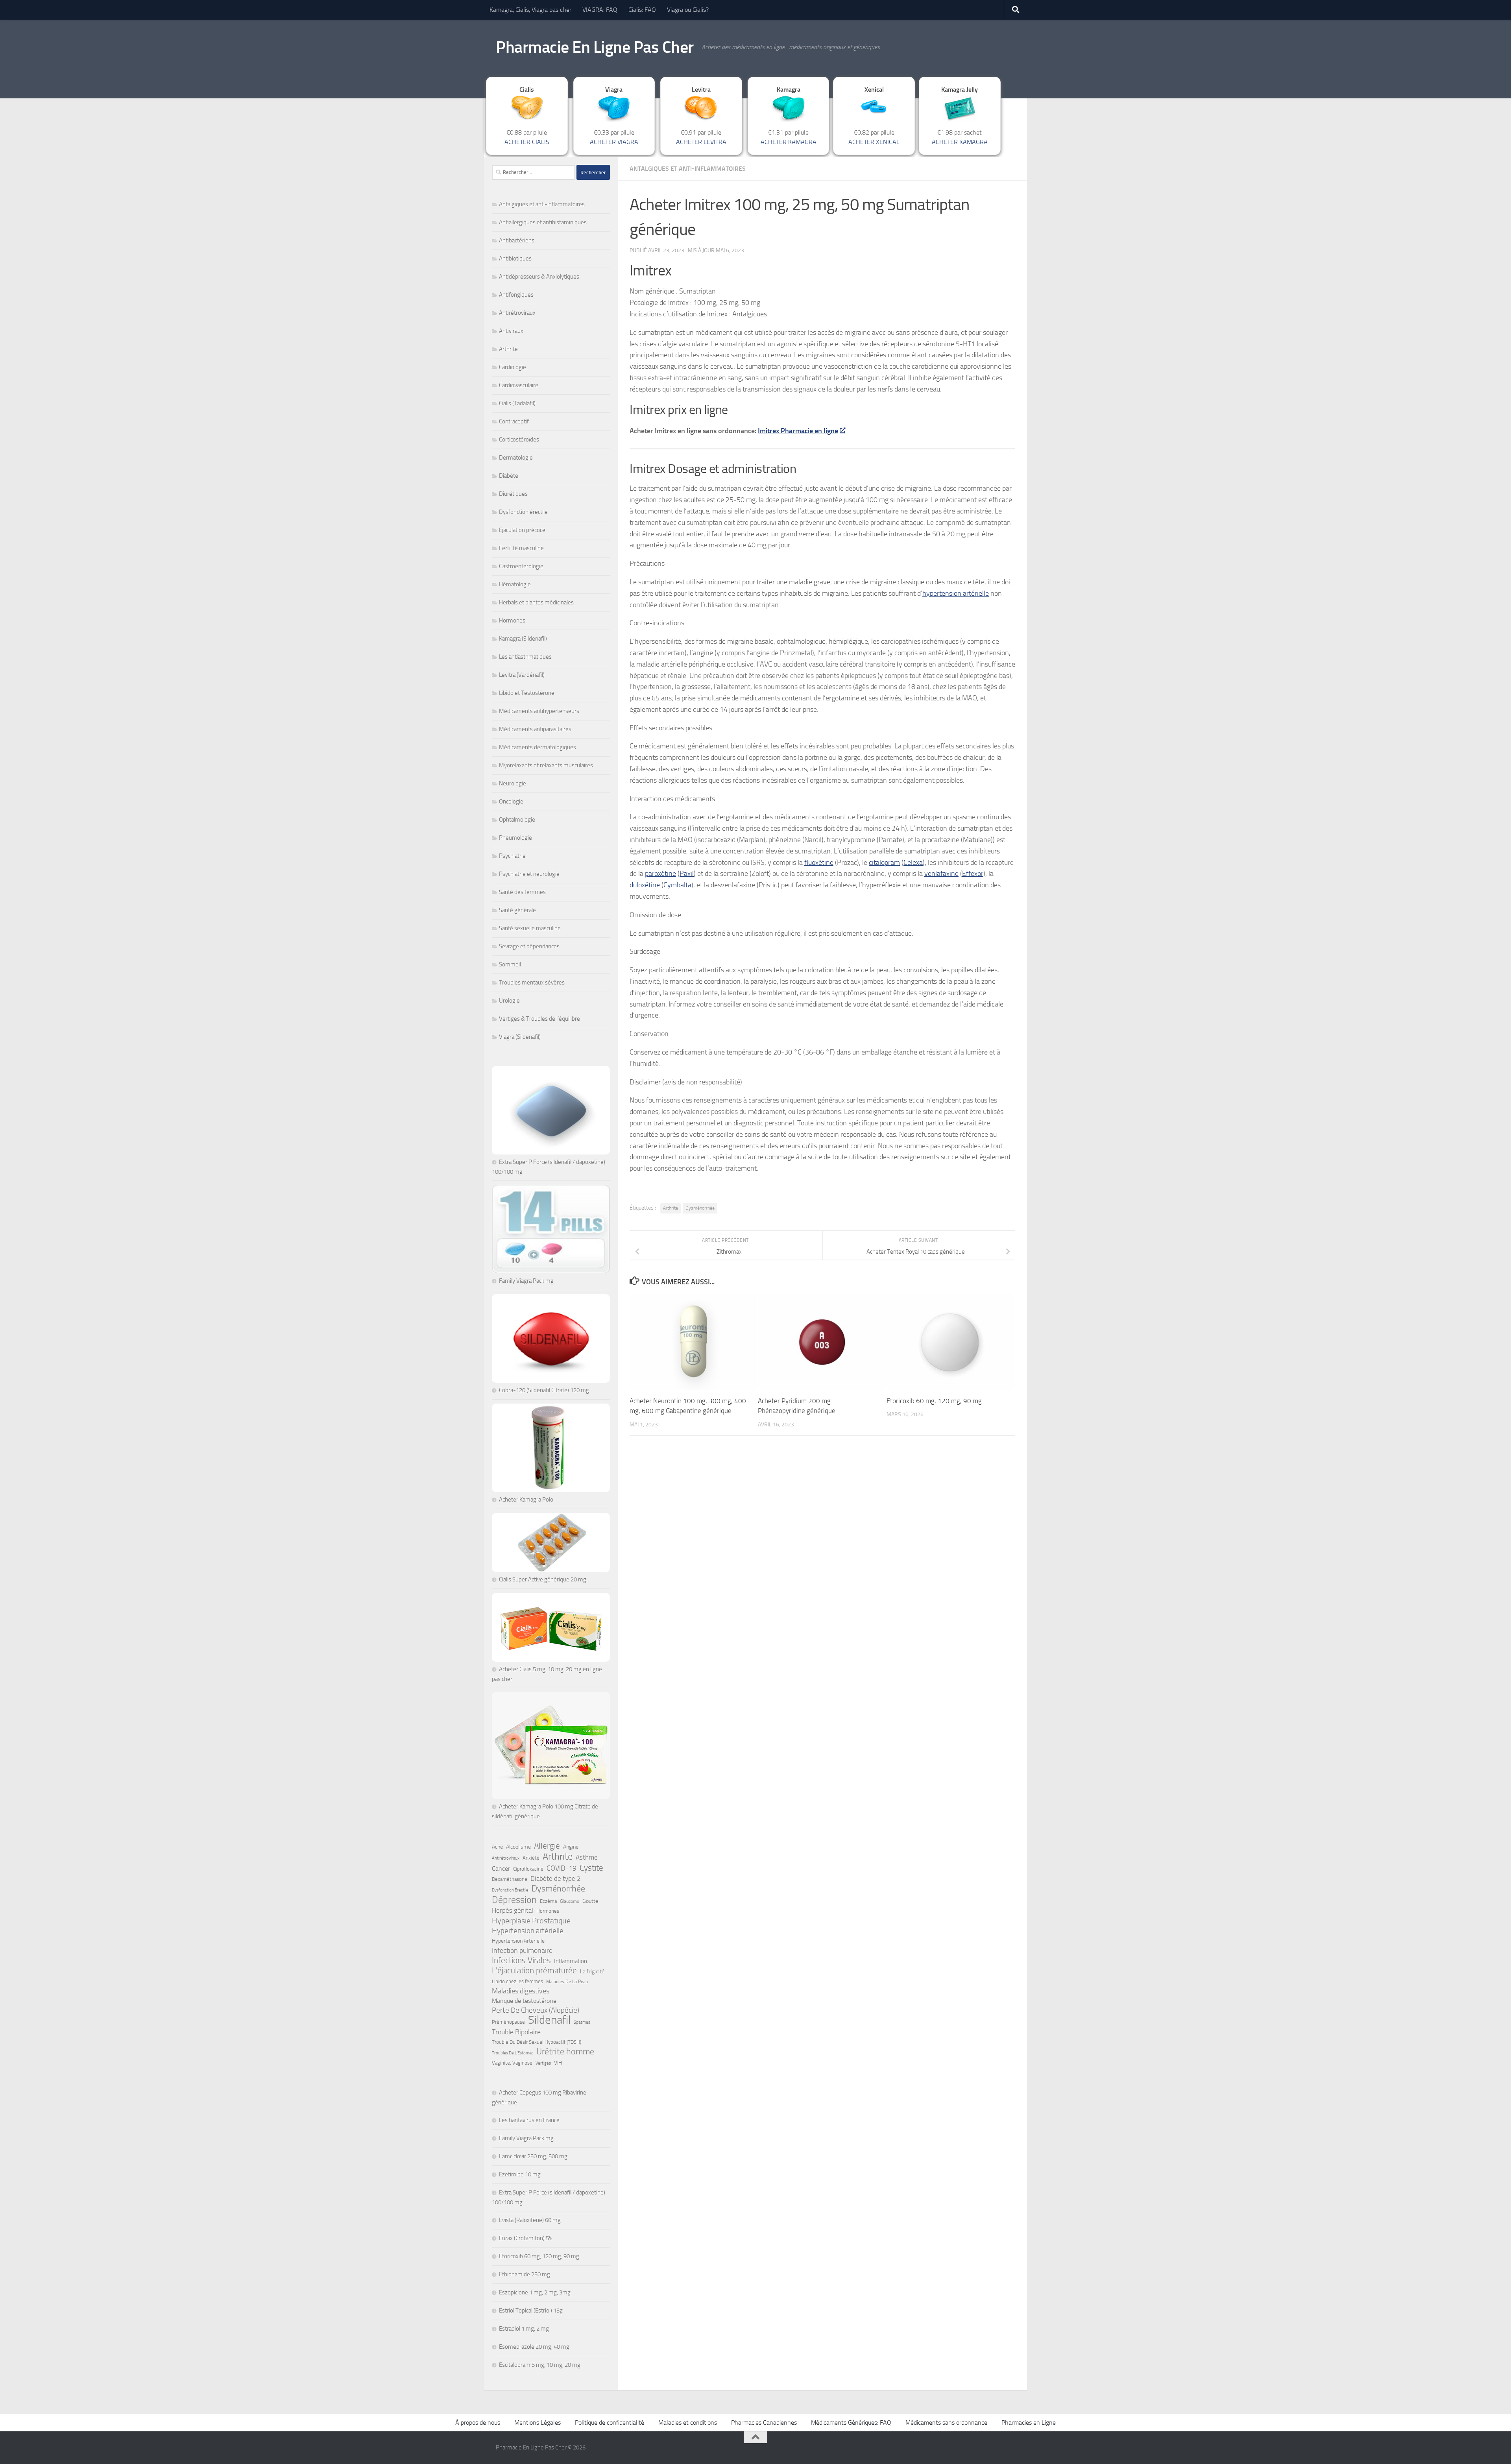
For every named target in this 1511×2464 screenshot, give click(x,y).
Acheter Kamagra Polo (526, 1500)
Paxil (687, 874)
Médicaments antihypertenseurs (539, 711)
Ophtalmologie (517, 820)
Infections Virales (521, 1960)
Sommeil (510, 964)
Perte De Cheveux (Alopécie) (536, 2010)
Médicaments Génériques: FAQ (851, 2422)
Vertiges (543, 2063)
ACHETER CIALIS (527, 142)
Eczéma (548, 1901)
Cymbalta (677, 885)
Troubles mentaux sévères (532, 983)
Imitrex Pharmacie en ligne (798, 431)
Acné (497, 1847)
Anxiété (531, 1858)
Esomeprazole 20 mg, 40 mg (534, 2347)
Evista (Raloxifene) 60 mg (530, 2220)
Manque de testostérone (524, 2001)
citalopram (884, 863)
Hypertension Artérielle (518, 1941)
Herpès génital (513, 1911)
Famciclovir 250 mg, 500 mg (533, 2156)
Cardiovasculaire (519, 385)
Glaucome (570, 1901)
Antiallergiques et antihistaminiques (543, 222)
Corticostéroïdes (519, 440)
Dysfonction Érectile (510, 1890)
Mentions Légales (538, 2422)
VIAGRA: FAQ (600, 10)
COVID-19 (562, 1868)
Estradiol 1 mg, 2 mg (524, 2329)
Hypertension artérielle (528, 1931)
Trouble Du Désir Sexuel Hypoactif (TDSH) (537, 2042)
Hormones (512, 621)
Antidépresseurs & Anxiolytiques (539, 277)
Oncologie (511, 802)
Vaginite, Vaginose (512, 2063)
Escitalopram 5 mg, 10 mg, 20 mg (540, 2365)
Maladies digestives (521, 1991)
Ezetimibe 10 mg (520, 2174)
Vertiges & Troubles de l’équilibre (539, 1019)
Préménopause (508, 2022)
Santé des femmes (522, 892)
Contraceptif (514, 421)
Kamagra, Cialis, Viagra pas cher (530, 10)
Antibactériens (517, 240)
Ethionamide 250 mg (525, 2274)
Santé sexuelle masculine (530, 928)
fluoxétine (819, 863)
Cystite (591, 1868)
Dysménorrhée (700, 1208)
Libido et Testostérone (527, 693)
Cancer (501, 1868)
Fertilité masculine (521, 548)
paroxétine (660, 874)
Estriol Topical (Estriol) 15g (531, 2311)
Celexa (913, 863)
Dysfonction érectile (523, 512)
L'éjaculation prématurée (534, 1971)
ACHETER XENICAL (874, 142)
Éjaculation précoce (522, 530)
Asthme (587, 1857)
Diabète (509, 476)
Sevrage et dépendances (529, 946)
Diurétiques (513, 494)
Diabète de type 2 (556, 1878)
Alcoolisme (518, 1847)
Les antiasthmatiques (525, 657)
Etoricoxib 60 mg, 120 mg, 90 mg (934, 1401)
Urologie (509, 1001)
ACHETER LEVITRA (701, 142)
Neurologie (513, 783)
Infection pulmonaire (522, 1951)
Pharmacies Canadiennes (764, 2422)
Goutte (590, 1901)
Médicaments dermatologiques (538, 747)
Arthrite (671, 1208)
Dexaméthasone (510, 1879)
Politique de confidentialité (610, 2422)
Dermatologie (516, 458)
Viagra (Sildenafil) (520, 1037)
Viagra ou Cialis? (688, 10)
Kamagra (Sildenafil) (523, 639)
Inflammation (571, 1961)
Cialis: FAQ (642, 10)
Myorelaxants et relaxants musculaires (546, 765)
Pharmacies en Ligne (1029, 2422)
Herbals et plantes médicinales (536, 602)
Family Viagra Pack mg (526, 1281)
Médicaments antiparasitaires (535, 729)
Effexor (973, 874)
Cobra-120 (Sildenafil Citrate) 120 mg (544, 1390)
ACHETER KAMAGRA (789, 142)
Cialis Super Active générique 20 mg (543, 1579)
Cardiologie (513, 367)
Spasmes (582, 2022)
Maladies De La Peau (567, 1982)
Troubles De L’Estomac (513, 2053)
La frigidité (592, 1972)
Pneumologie (515, 838)
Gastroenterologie (521, 566)
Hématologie (515, 584)
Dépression (514, 1900)
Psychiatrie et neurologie (529, 874)
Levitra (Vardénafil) (522, 675)
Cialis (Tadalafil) (517, 403)
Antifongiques (516, 295)
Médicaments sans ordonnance (946, 2422)
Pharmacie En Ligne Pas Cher (595, 47)
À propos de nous (478, 2422)
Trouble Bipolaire (516, 2032)
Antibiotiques (515, 259)
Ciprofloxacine (528, 1869)
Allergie (547, 1846)
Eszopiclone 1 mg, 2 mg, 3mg (535, 2292)
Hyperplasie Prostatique (531, 1921)
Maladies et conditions (688, 2422)
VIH (558, 2063)
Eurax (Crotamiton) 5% (526, 2238)
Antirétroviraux (517, 313)
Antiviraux (511, 331)
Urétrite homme (565, 2052)
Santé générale (517, 910)
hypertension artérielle (956, 593)
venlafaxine (941, 874)
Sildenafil (549, 2020)
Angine (571, 1847)
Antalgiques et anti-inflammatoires (688, 169)
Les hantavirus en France (529, 2120)
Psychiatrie (512, 856)
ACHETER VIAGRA (614, 142)
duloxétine (645, 885)
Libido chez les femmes (517, 1981)
